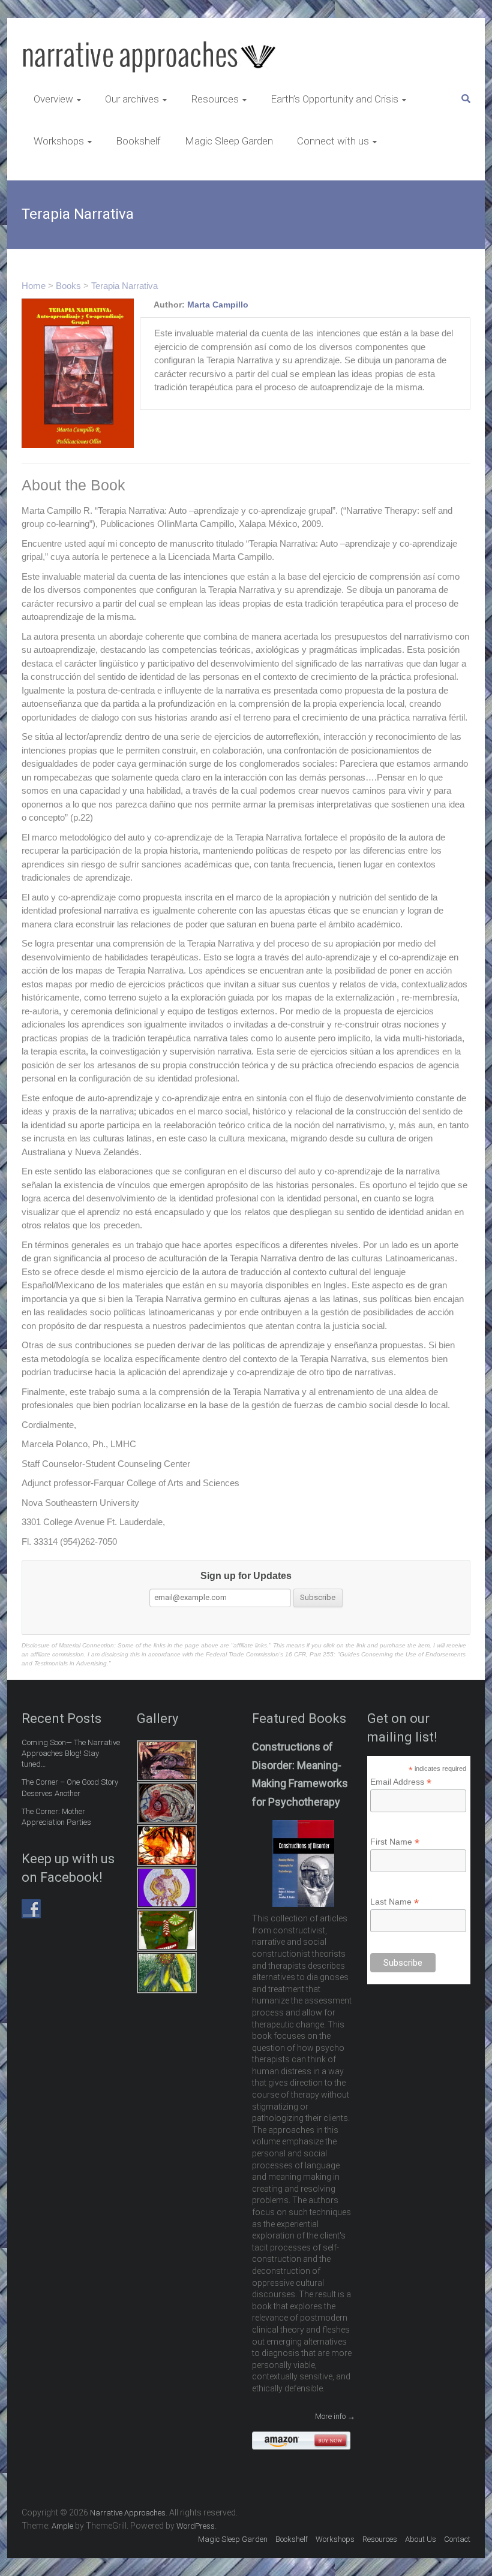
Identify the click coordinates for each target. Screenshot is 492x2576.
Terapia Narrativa (124, 286)
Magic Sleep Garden (229, 141)
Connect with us (333, 141)
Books (68, 286)
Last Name (394, 1902)
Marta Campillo (218, 305)
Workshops (59, 141)
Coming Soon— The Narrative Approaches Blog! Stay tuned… (71, 1753)
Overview (53, 99)
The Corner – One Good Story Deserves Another (70, 1787)
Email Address (401, 1782)
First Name (395, 1842)
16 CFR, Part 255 (309, 1654)
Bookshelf (138, 141)
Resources (215, 99)
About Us (421, 2539)
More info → (335, 2416)
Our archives (132, 99)
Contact (457, 2539)
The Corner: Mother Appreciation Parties (56, 1817)
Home (34, 286)
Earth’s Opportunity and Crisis (334, 99)
